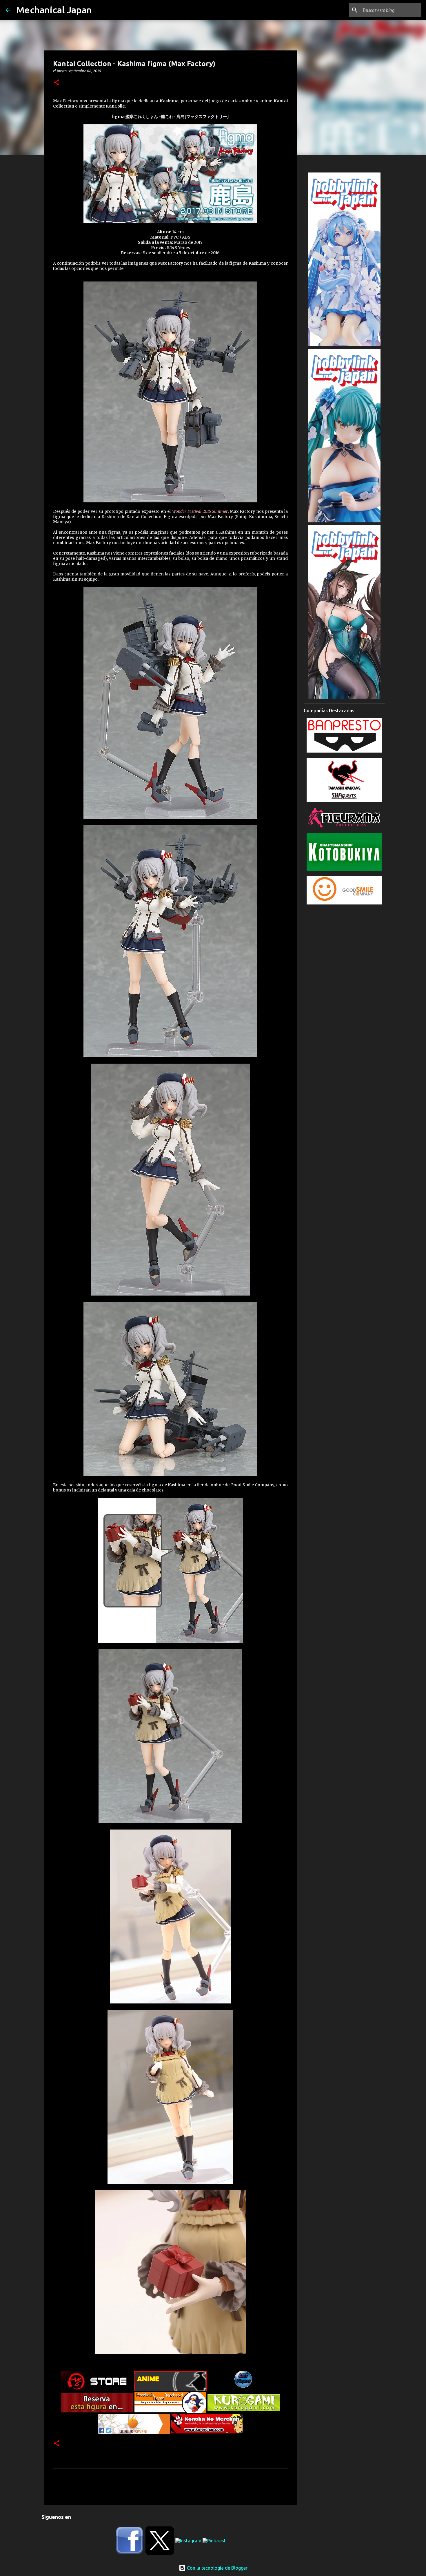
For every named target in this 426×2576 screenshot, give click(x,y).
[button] (57, 83)
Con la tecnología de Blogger (217, 2568)
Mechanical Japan (54, 10)
